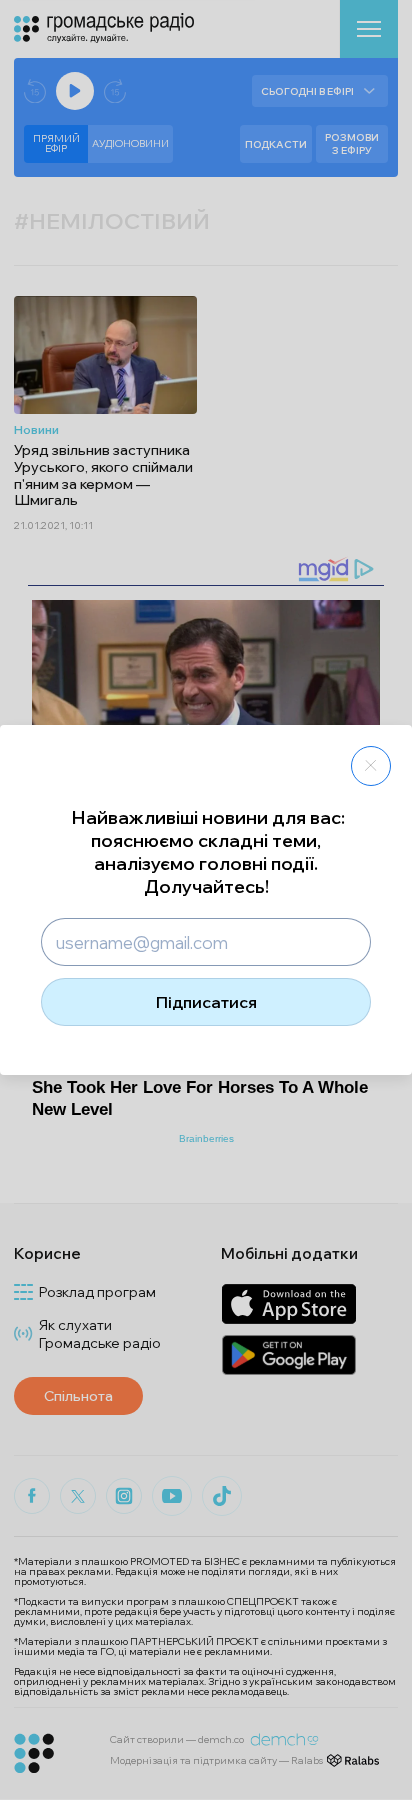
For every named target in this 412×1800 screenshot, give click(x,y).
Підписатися (206, 1002)
